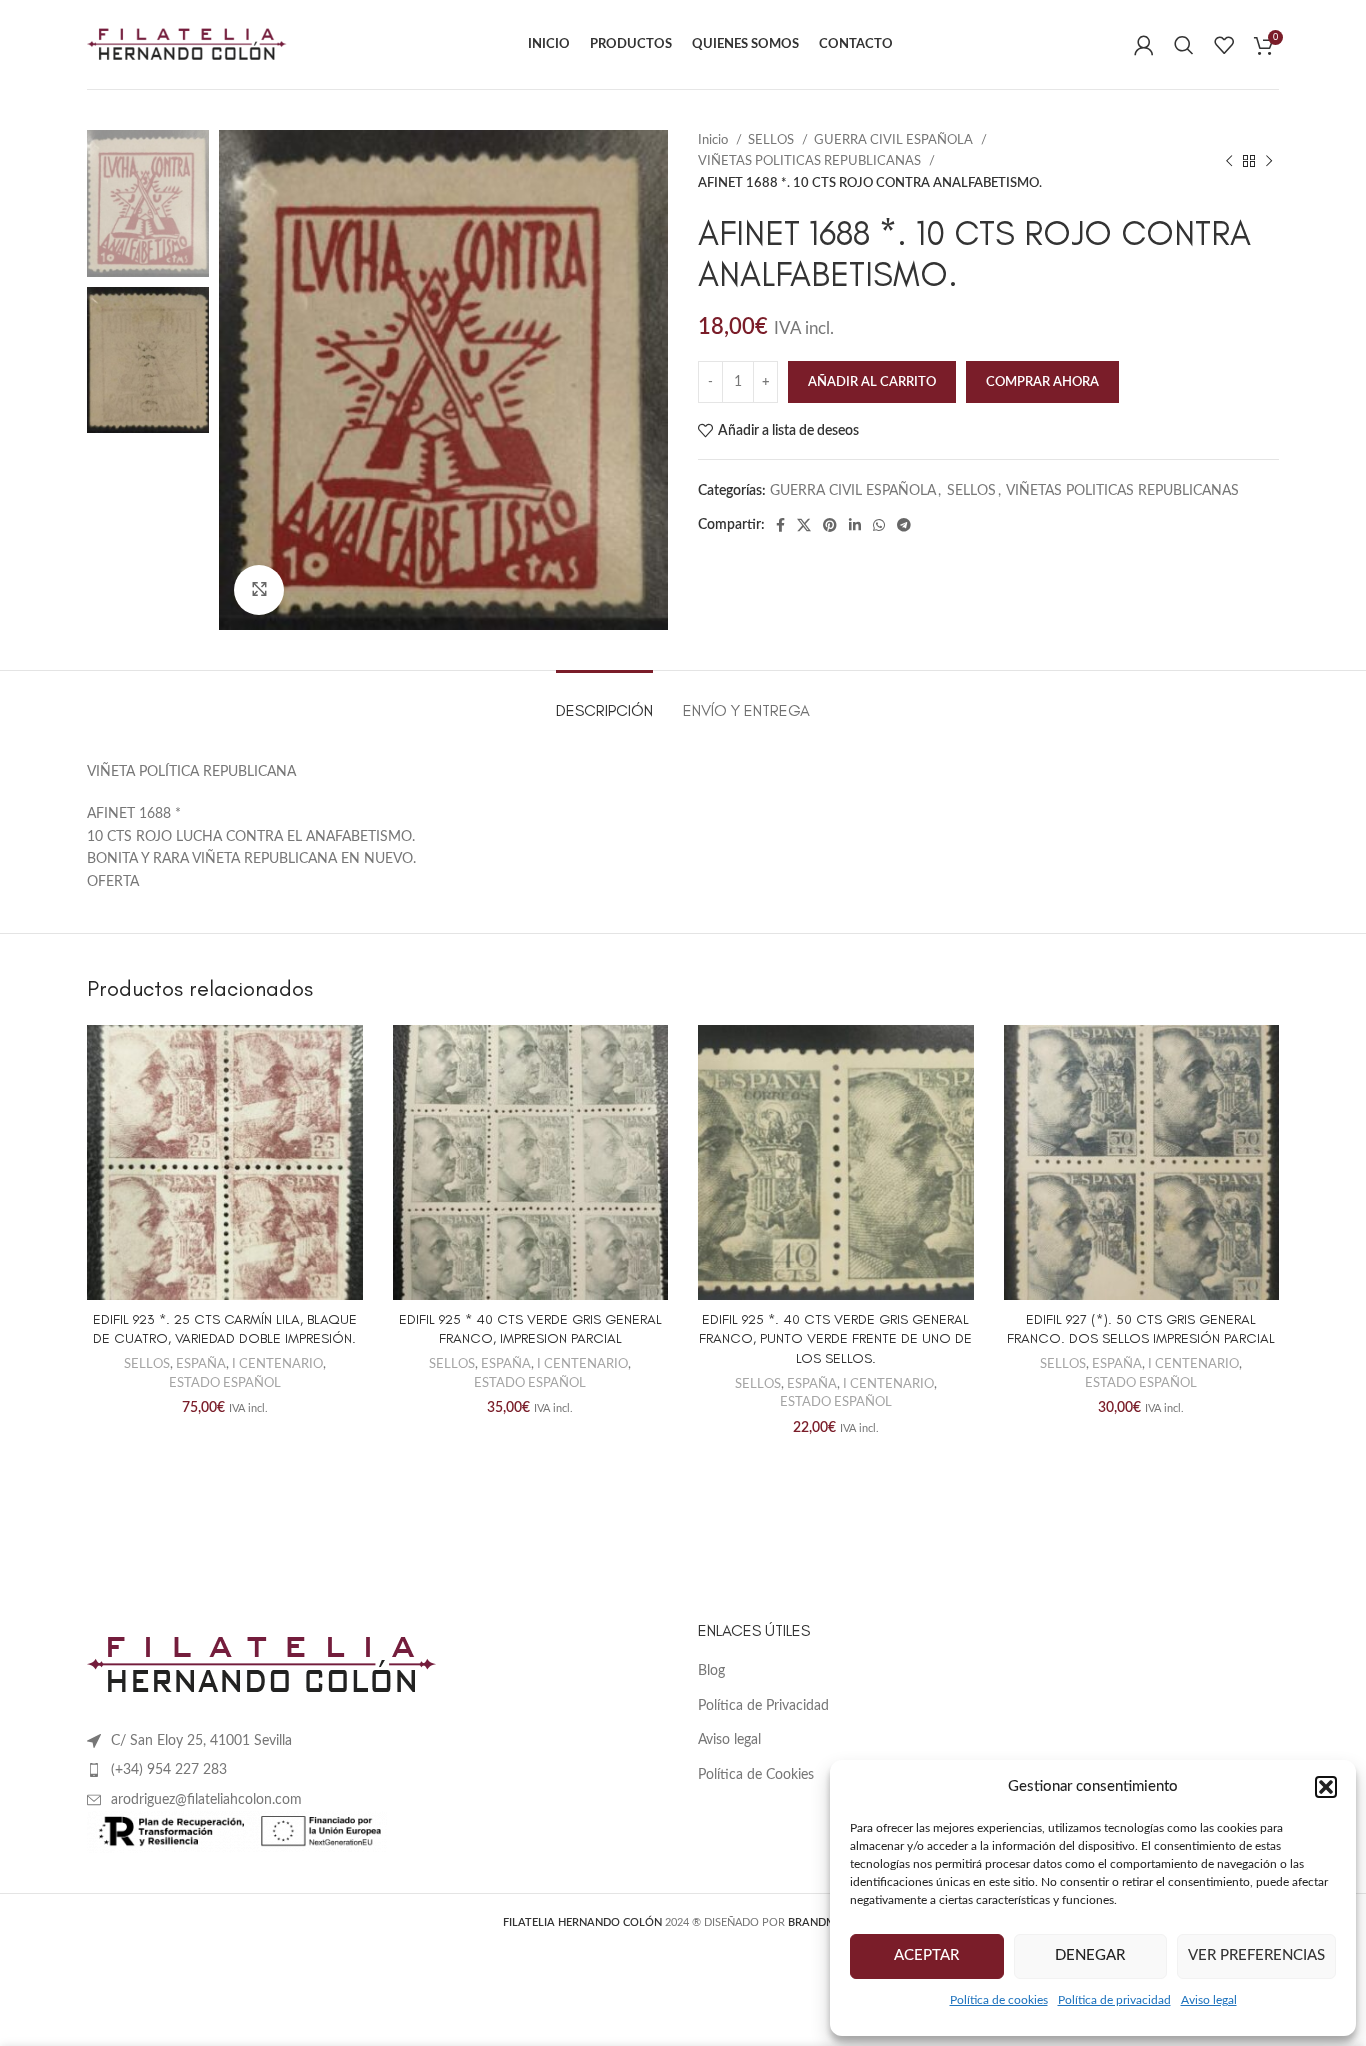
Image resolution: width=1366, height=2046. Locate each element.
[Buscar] (1184, 45)
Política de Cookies (756, 1775)
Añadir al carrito (872, 382)
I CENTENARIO (277, 1364)
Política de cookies (999, 2000)
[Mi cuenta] (1144, 45)
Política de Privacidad (763, 1706)
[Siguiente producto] (1269, 162)
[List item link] (377, 1770)
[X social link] (804, 525)
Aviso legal (1209, 2000)
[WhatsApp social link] (879, 525)
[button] (1326, 1787)
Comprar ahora (1042, 382)
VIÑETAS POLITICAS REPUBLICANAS (811, 161)
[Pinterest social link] (830, 525)
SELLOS (772, 140)
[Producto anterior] (1229, 162)
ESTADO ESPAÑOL (225, 1383)
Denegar (1090, 1955)
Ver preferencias (1256, 1955)
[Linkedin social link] (855, 525)
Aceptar (926, 1955)
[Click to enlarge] (259, 590)
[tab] (604, 700)
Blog (711, 1671)
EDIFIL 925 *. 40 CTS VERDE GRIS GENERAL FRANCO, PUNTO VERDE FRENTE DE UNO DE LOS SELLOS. (835, 1339)
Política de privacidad (1114, 2000)
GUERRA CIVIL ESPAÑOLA (895, 140)
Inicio (714, 140)
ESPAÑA (201, 1364)
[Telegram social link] (904, 525)
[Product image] (225, 1163)
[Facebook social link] (780, 525)
